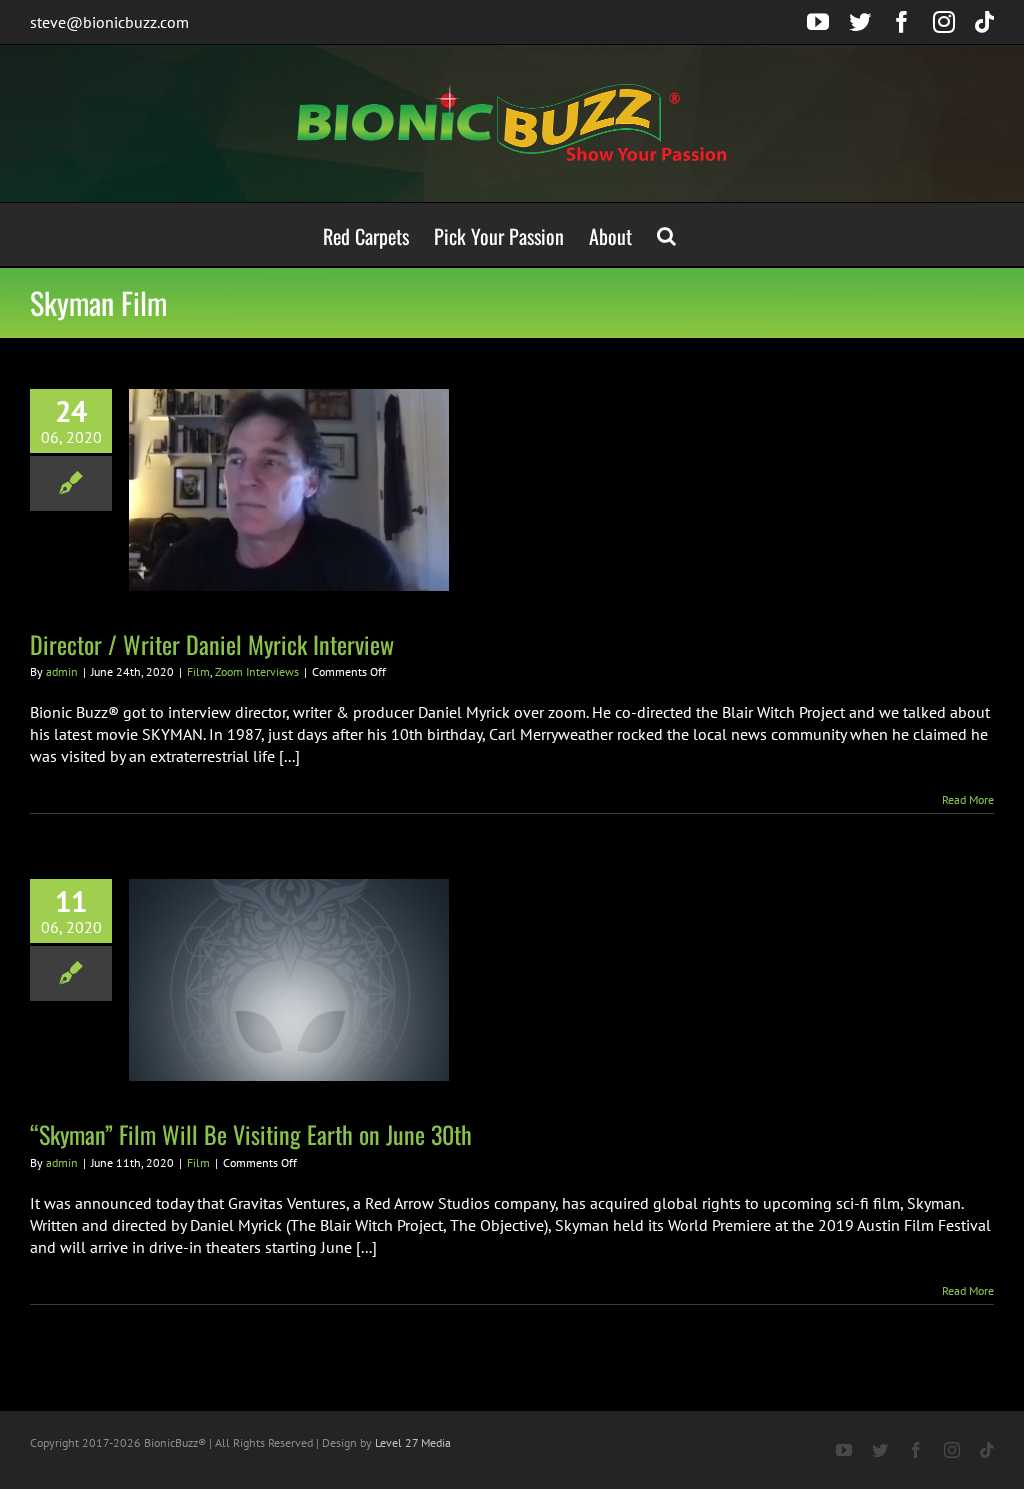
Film (198, 671)
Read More (968, 799)
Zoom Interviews (257, 671)
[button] (666, 234)
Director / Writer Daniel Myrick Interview (212, 644)
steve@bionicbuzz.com (109, 22)
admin (62, 671)
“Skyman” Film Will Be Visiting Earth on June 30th (251, 1134)
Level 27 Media (413, 1442)
